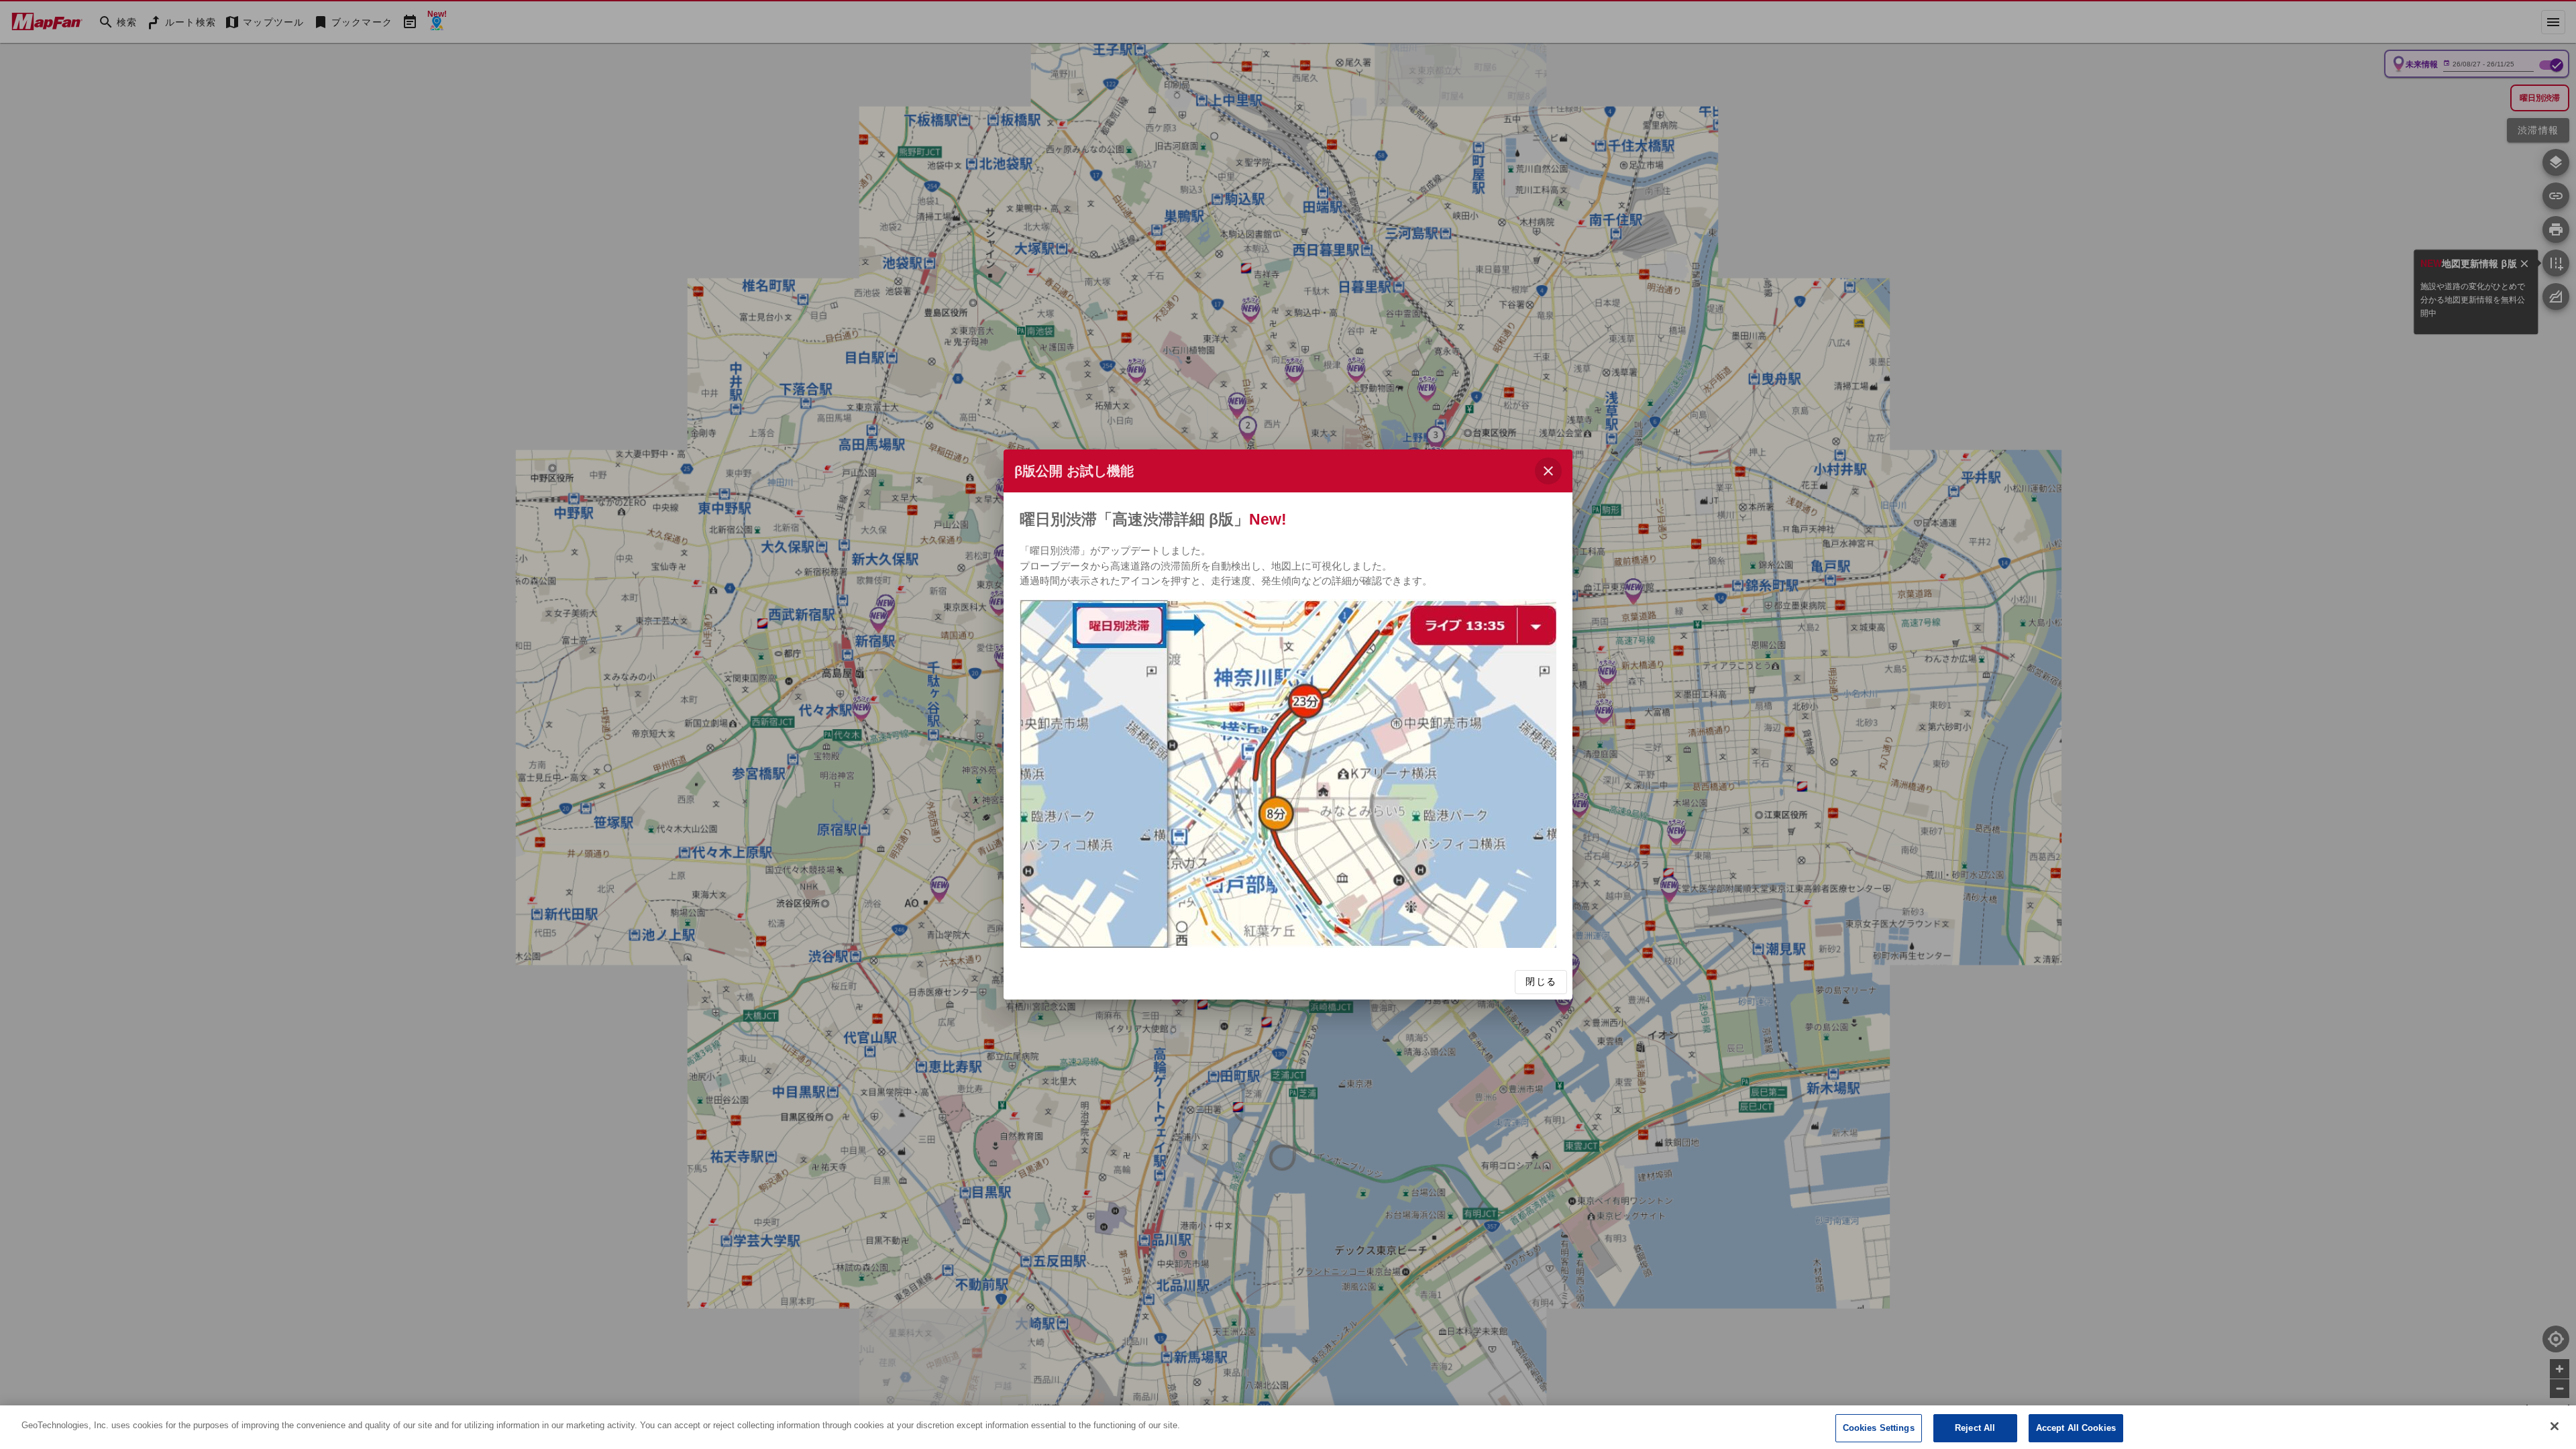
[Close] (2555, 1426)
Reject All (1975, 1428)
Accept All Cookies (2076, 1428)
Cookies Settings (1879, 1428)
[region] (1288, 1427)
